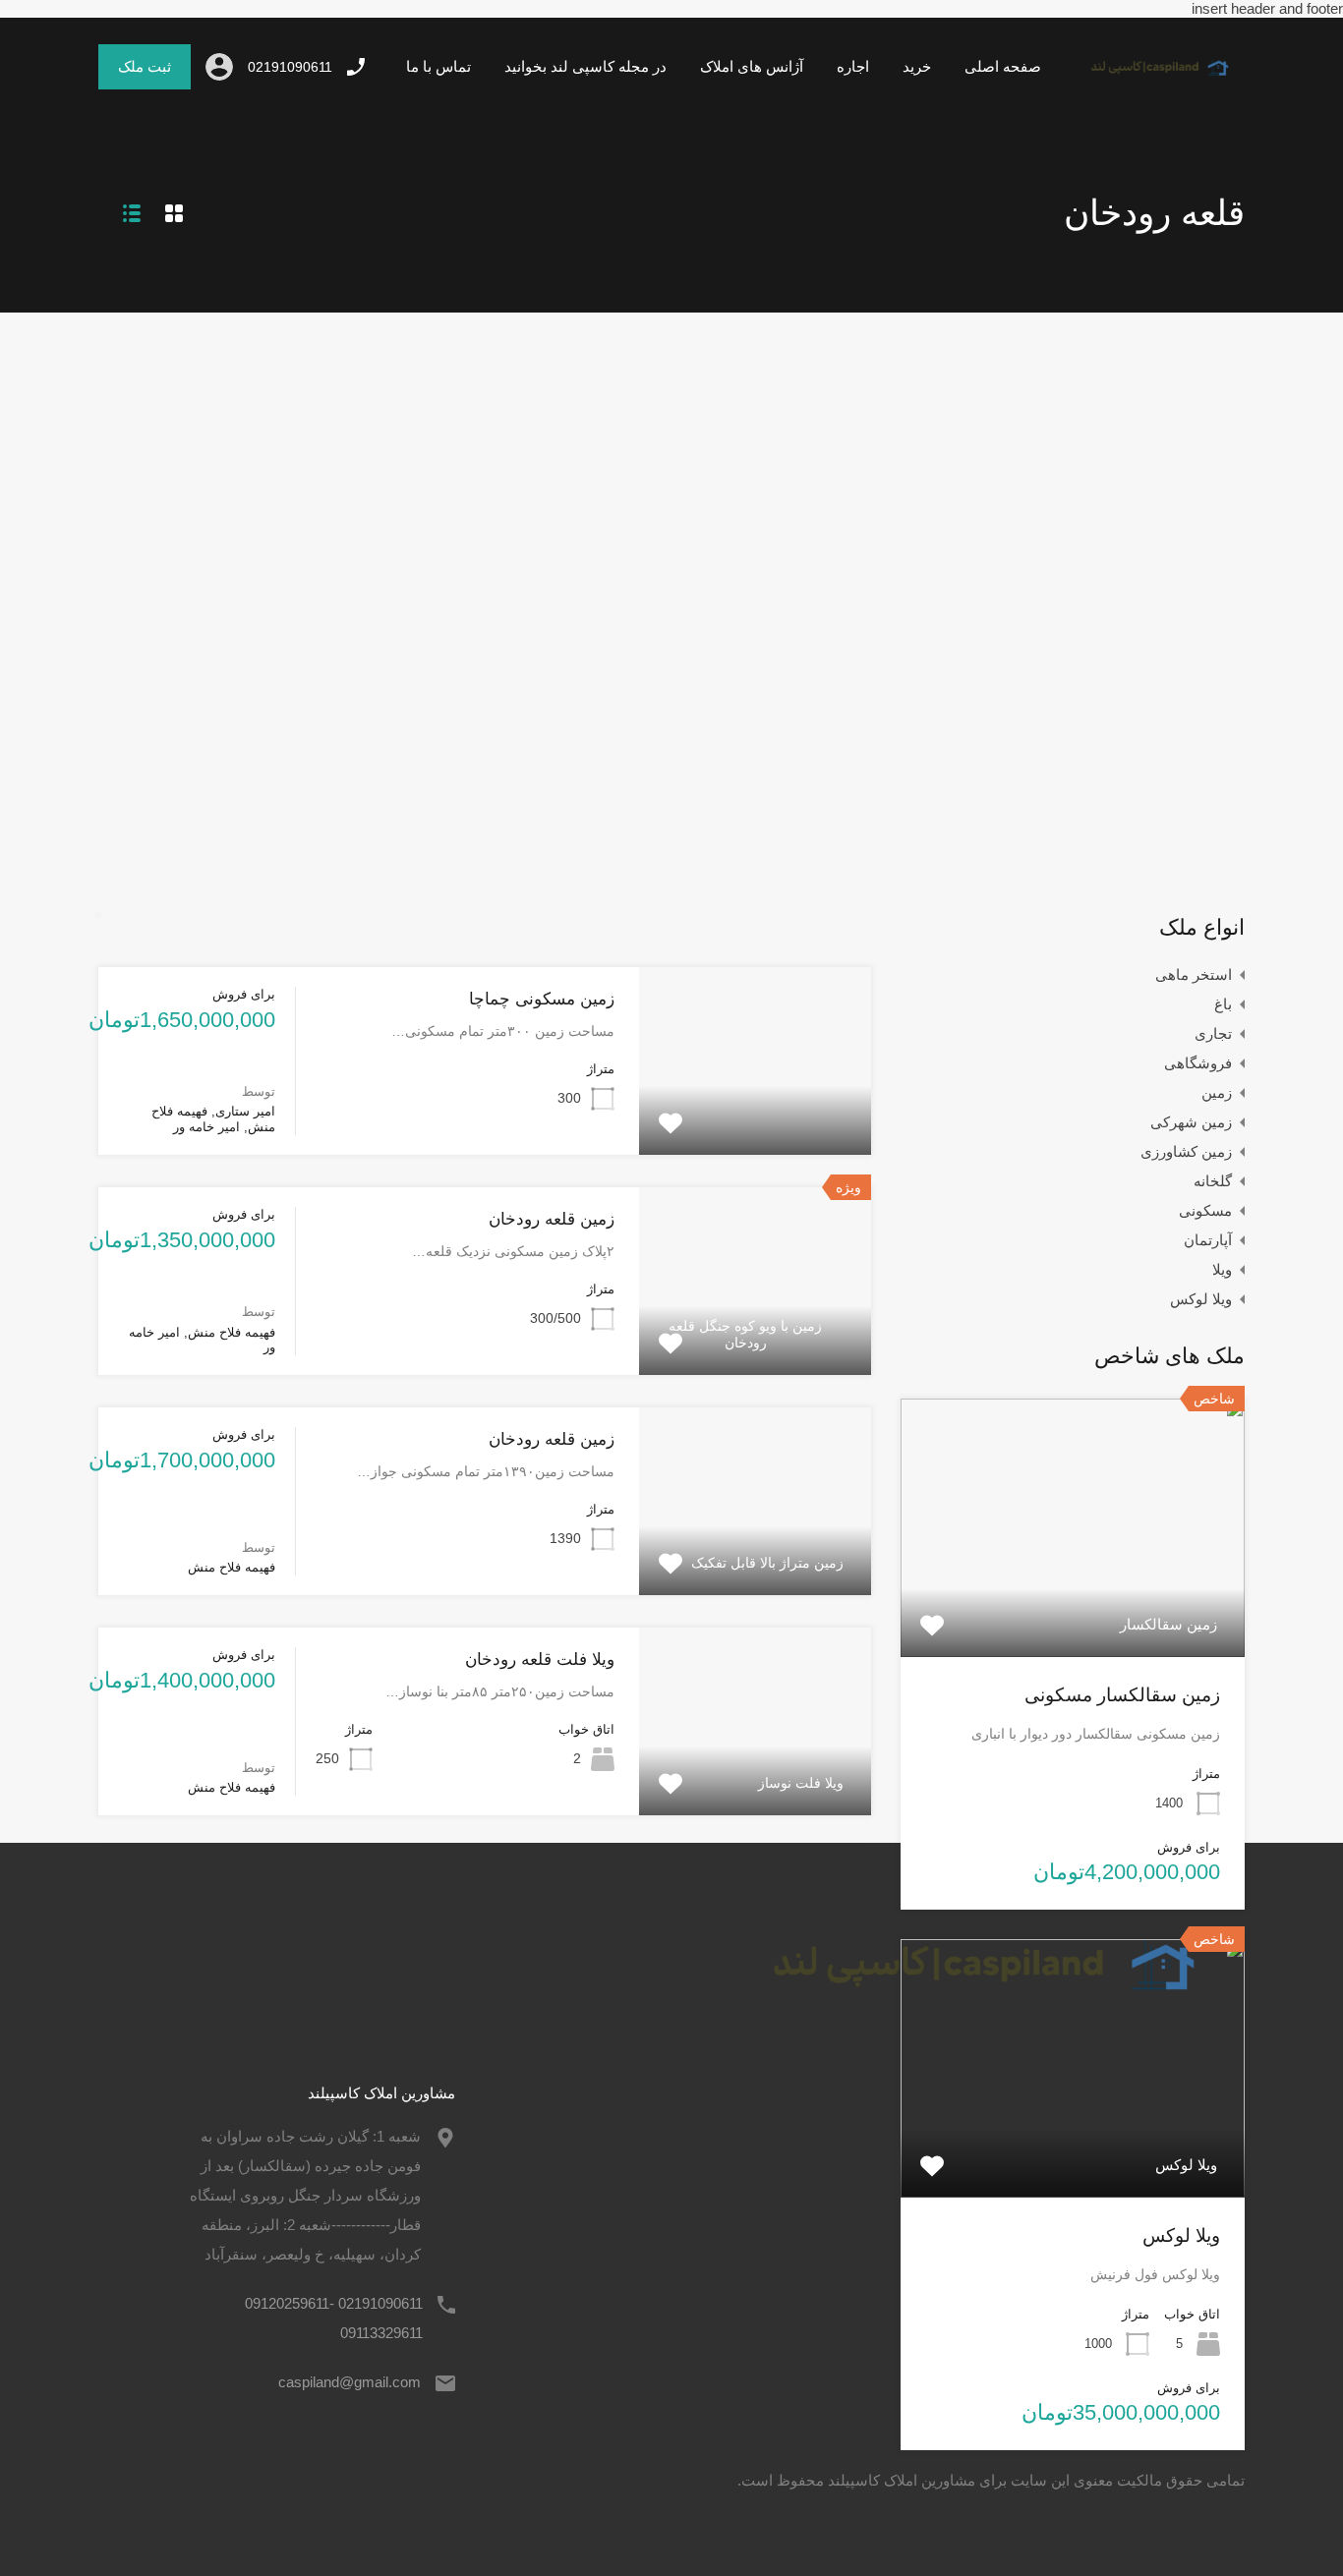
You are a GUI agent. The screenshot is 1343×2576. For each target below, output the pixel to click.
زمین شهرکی (1191, 1122)
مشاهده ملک (756, 1116)
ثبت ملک (145, 66)
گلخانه (1213, 1181)
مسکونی (1205, 1210)
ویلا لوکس (1201, 1299)
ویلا (1222, 1269)
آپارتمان (1208, 1240)
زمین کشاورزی (1186, 1151)
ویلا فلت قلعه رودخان (540, 1660)
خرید (917, 66)
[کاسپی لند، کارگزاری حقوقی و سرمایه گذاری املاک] (1151, 81)
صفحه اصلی (1003, 66)
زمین (1217, 1092)
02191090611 (290, 67)
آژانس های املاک (752, 66)
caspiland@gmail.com (350, 2382)
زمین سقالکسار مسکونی (1122, 1695)
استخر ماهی (1194, 974)
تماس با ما (438, 66)
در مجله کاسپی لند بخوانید (585, 66)
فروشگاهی (1198, 1063)
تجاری (1213, 1033)
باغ (1223, 1004)
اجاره (853, 66)
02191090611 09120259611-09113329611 (334, 2318)
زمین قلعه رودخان (552, 1219)
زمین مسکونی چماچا (542, 999)
